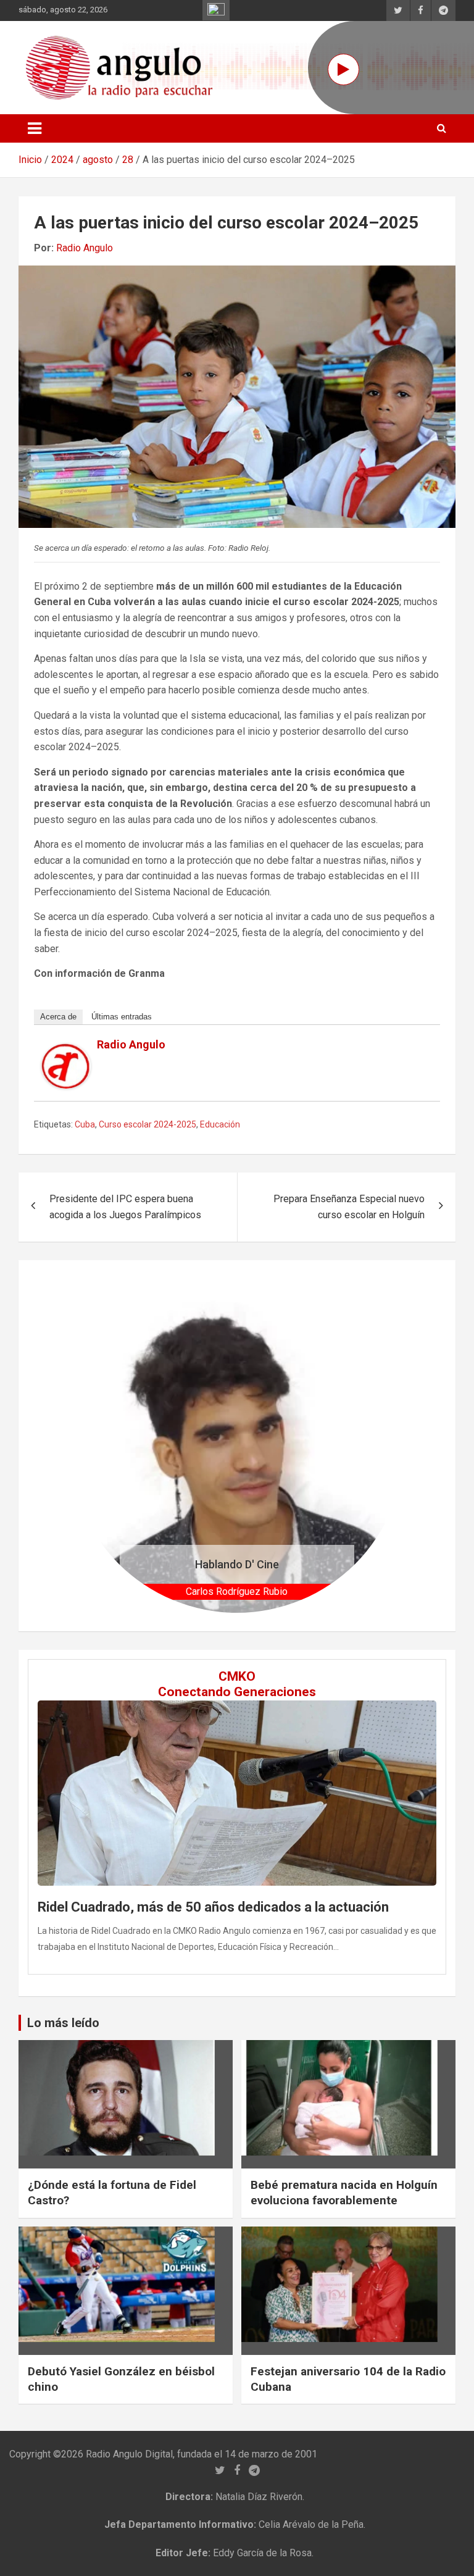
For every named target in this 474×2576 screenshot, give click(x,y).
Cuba (85, 1124)
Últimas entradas (122, 1017)
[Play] (343, 69)
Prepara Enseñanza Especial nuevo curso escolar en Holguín (349, 1207)
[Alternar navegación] (35, 128)
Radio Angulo (85, 248)
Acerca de (58, 1017)
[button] (95, 1446)
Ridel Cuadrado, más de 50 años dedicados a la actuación (213, 1907)
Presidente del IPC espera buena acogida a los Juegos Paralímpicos (125, 1207)
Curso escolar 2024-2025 (148, 1124)
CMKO (237, 1676)
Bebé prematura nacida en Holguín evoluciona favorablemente (344, 2193)
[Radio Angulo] (66, 1051)
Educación (220, 1124)
